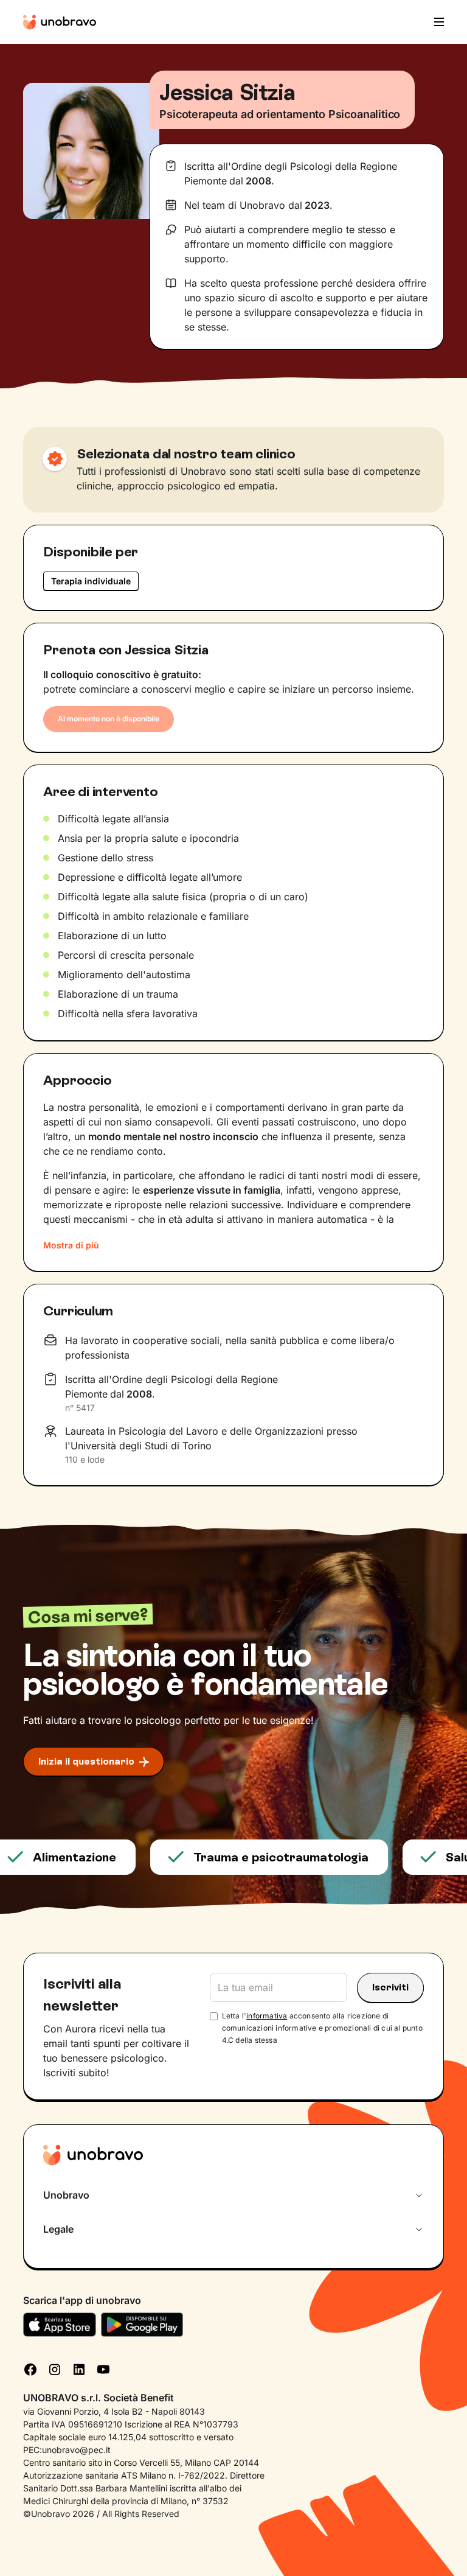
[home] (60, 22)
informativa (267, 2016)
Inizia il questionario (86, 1761)
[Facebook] (30, 2368)
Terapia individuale (91, 581)
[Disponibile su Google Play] (142, 2325)
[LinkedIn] (79, 2368)
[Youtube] (103, 2368)
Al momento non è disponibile (109, 719)
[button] (435, 22)
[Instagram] (55, 2368)
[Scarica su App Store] (60, 2325)
